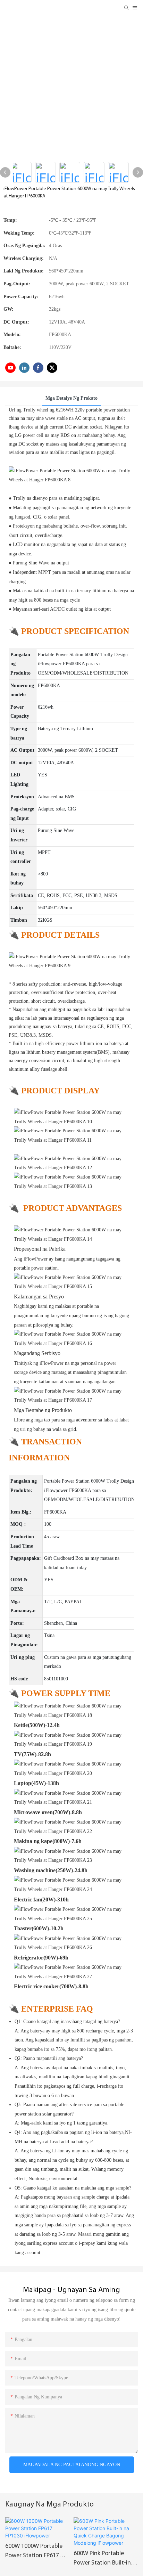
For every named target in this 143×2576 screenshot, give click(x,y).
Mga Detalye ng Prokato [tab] (71, 398)
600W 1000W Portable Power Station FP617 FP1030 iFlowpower (34, 2552)
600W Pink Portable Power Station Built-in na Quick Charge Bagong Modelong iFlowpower (102, 2559)
